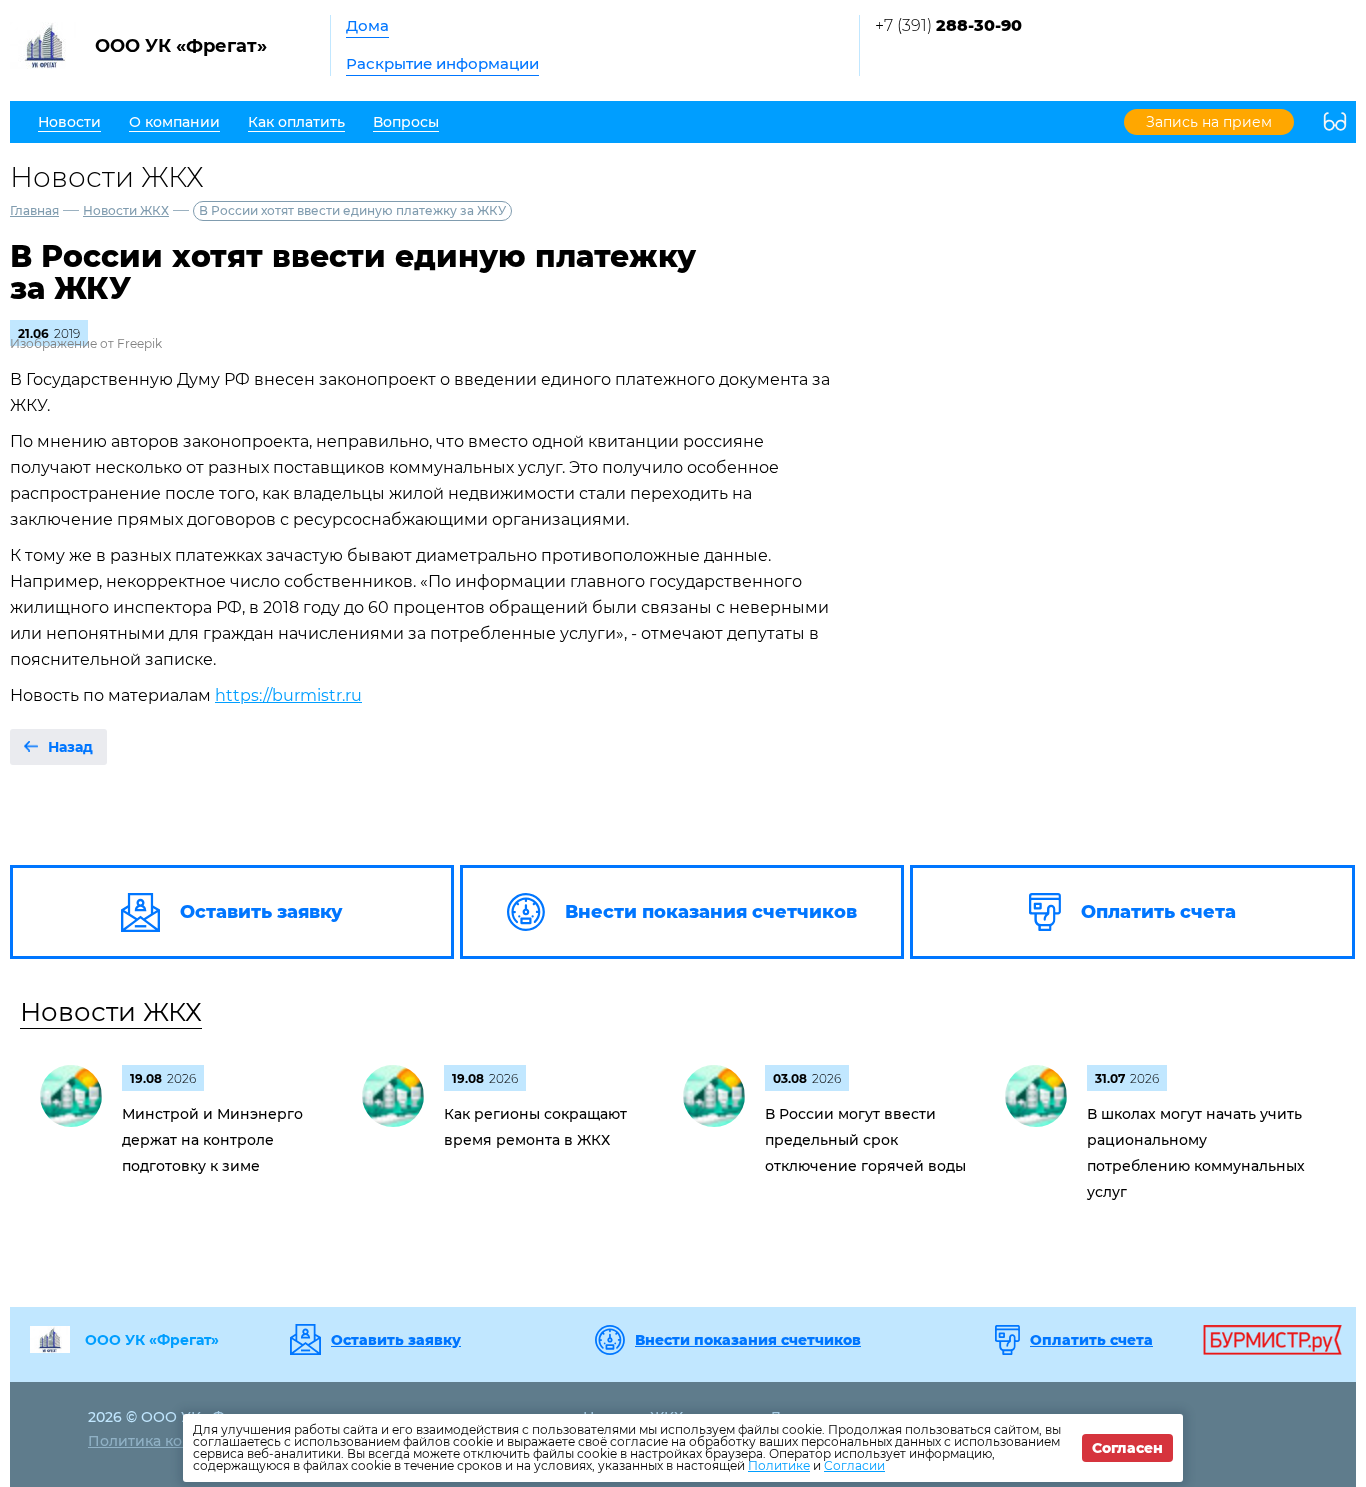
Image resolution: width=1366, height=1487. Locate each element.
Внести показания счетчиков (748, 1340)
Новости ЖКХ (126, 210)
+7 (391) (948, 25)
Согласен (1127, 1448)
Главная (34, 210)
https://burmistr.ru (288, 695)
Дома (367, 25)
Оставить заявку (396, 1340)
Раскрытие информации (442, 63)
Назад (70, 747)
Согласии (854, 1465)
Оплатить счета (1091, 1340)
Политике (779, 1465)
